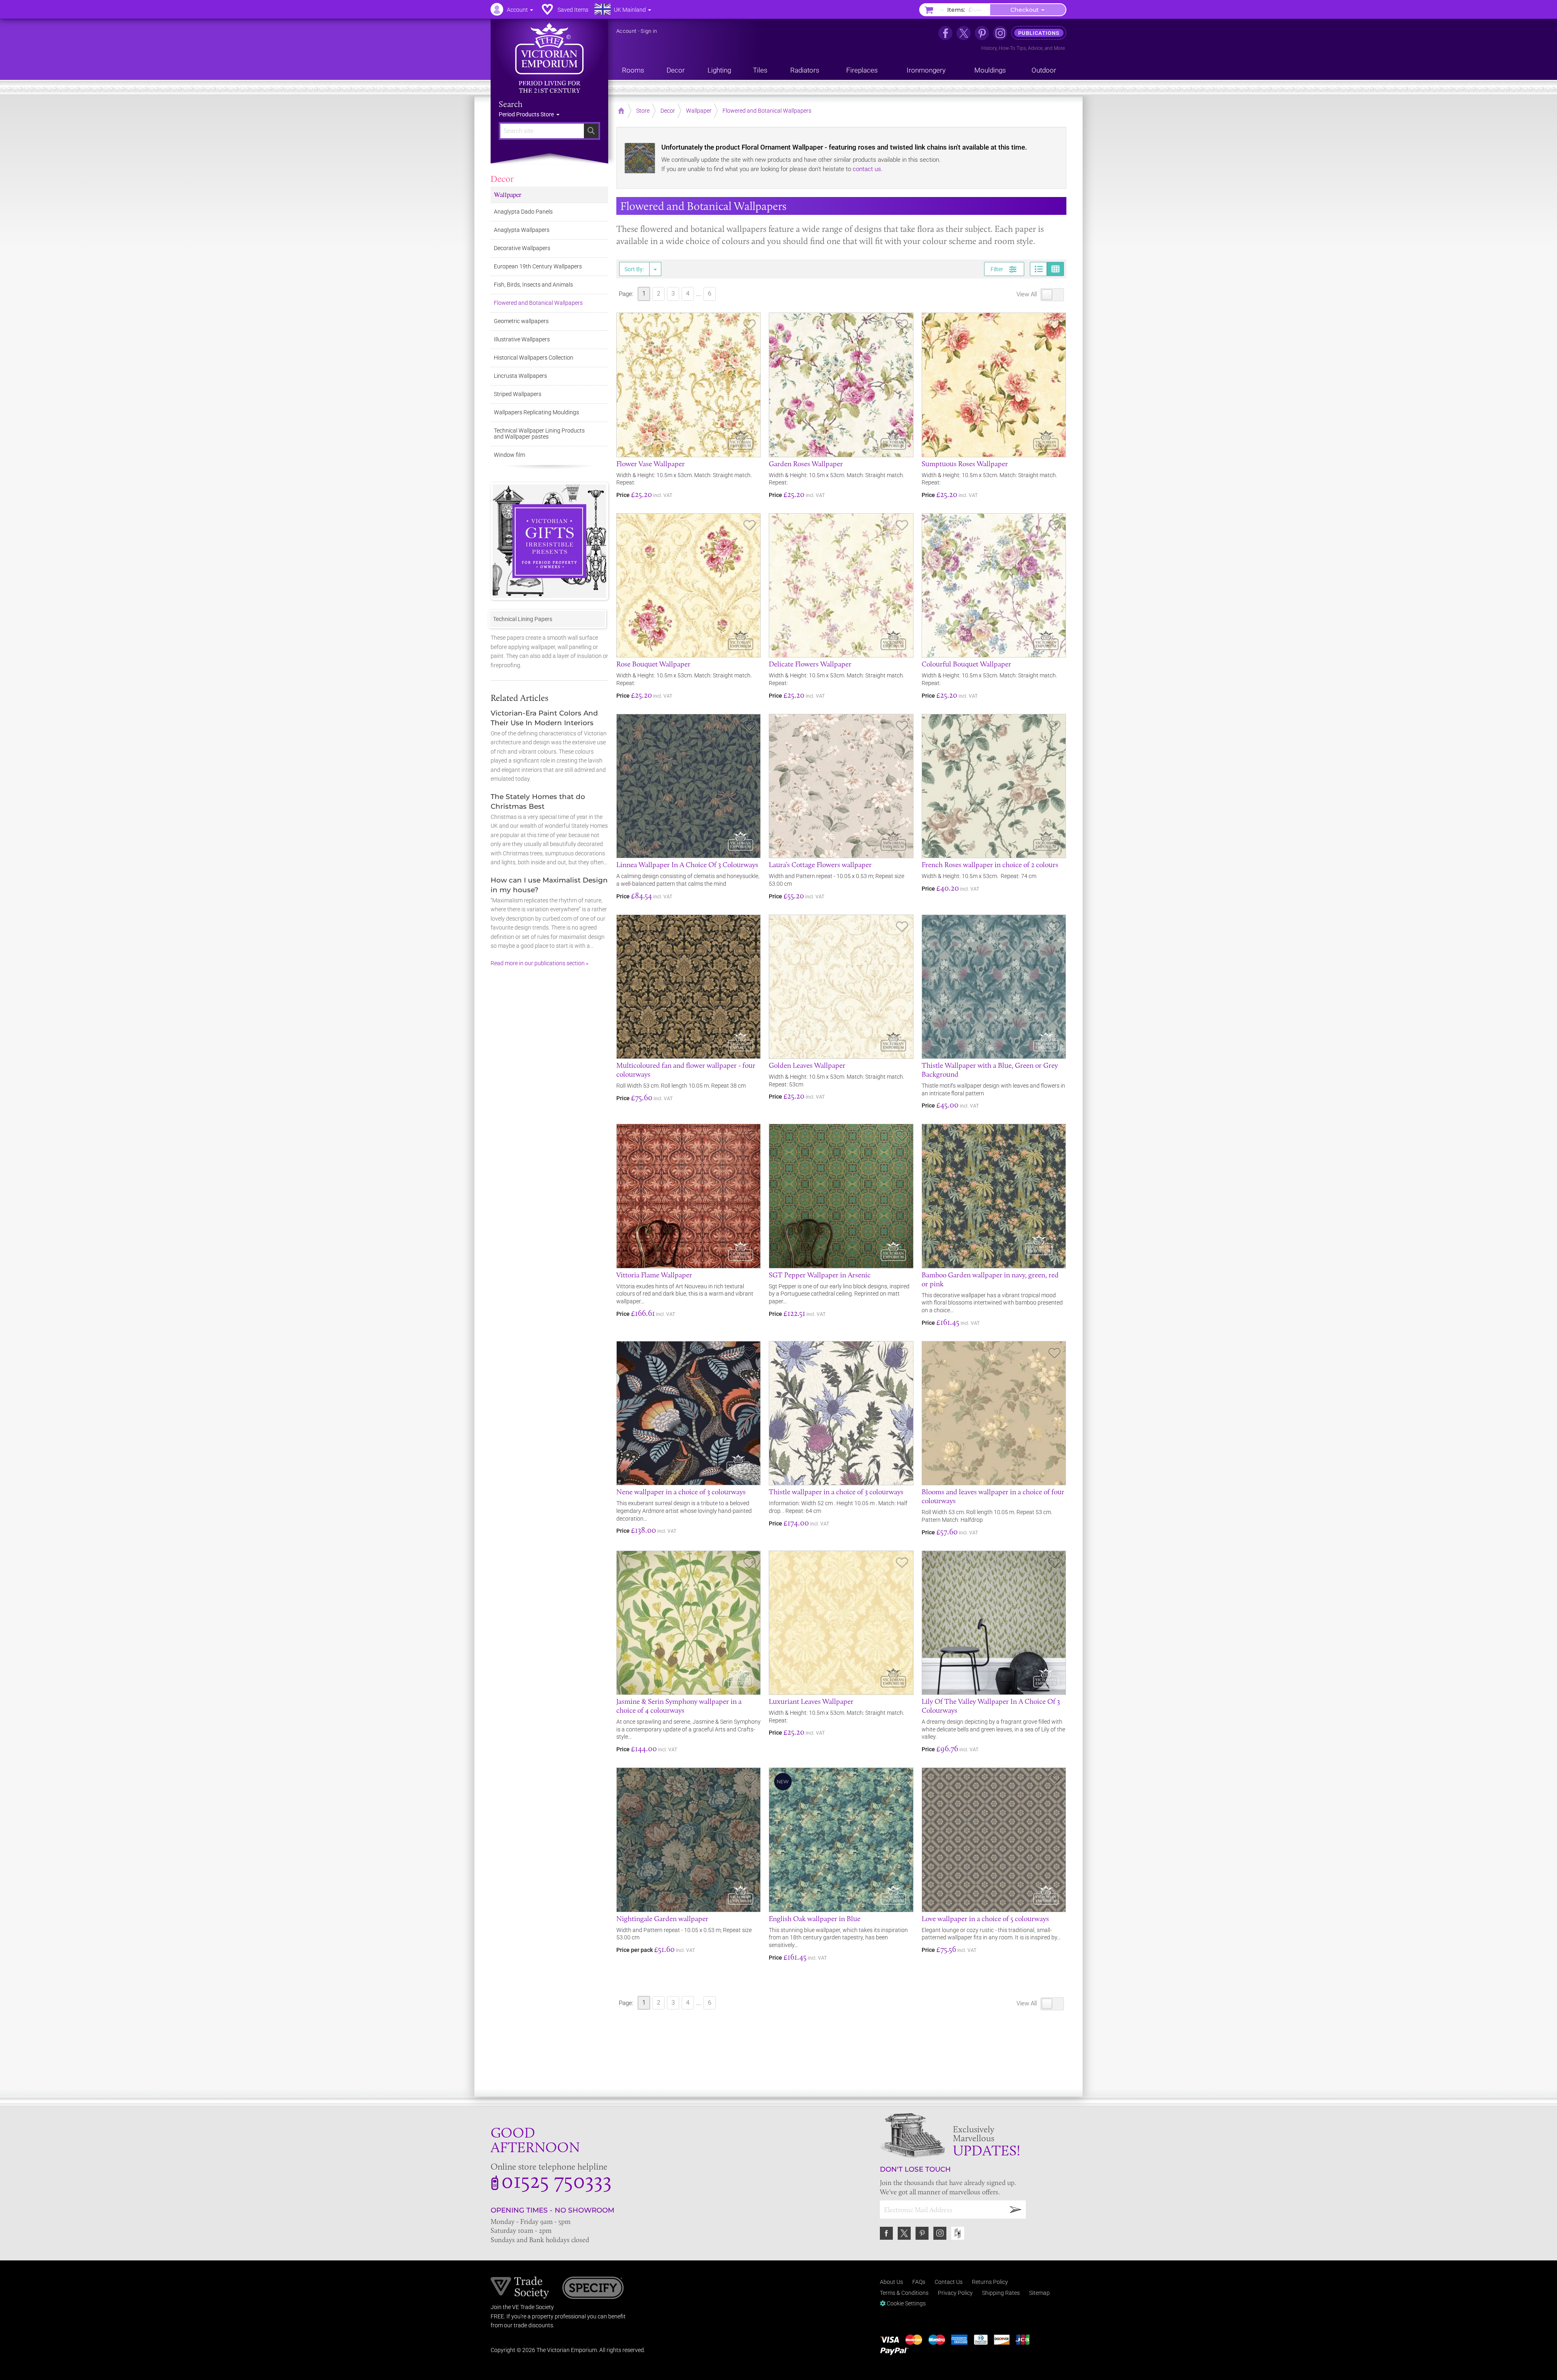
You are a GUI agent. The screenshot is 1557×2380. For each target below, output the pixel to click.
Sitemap (1039, 2293)
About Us (891, 2282)
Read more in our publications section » (539, 963)
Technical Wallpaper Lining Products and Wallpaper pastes (539, 434)
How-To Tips (1012, 48)
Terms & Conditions (904, 2293)
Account (626, 31)
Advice (1035, 48)
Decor (502, 178)
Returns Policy (990, 2282)
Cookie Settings (906, 2303)
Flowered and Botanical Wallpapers (538, 303)
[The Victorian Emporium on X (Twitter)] (964, 33)
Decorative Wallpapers (522, 248)
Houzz (958, 2233)
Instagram (940, 2233)
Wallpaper (508, 194)
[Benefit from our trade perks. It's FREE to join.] (520, 2287)
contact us (867, 169)
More (1059, 48)
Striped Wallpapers (518, 394)
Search (511, 104)
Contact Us (949, 2282)
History (989, 48)
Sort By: (634, 269)
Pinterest (922, 2233)
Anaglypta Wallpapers (522, 230)
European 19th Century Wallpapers (538, 266)
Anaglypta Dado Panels (523, 212)
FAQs (919, 2282)
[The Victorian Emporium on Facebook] (945, 33)
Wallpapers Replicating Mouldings (536, 412)
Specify (593, 2289)
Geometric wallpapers (521, 321)
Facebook (886, 2233)
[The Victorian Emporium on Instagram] (1000, 33)
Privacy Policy (955, 2293)
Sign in (649, 31)
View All (1027, 294)
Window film (509, 455)
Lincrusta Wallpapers (520, 376)
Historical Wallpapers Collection (534, 358)
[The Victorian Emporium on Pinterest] (982, 33)
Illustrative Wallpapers (522, 339)
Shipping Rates (1001, 2293)
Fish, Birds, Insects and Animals (533, 285)
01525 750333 (557, 2180)
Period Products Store (527, 114)
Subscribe (1016, 2210)
